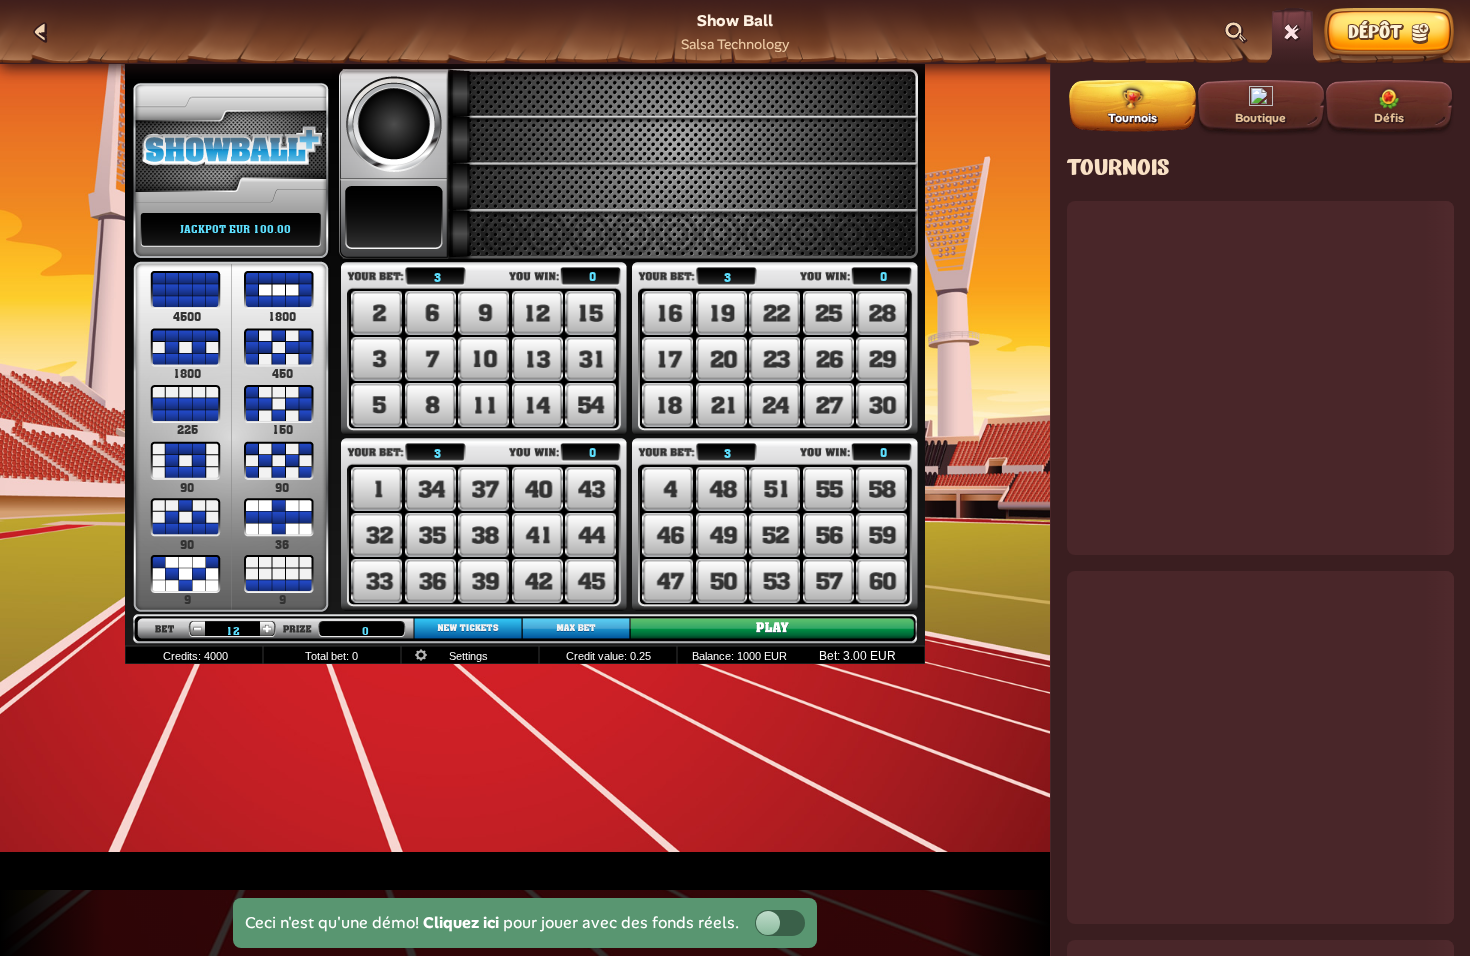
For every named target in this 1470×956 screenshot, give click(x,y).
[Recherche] (1236, 32)
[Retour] (40, 32)
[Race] (1292, 32)
